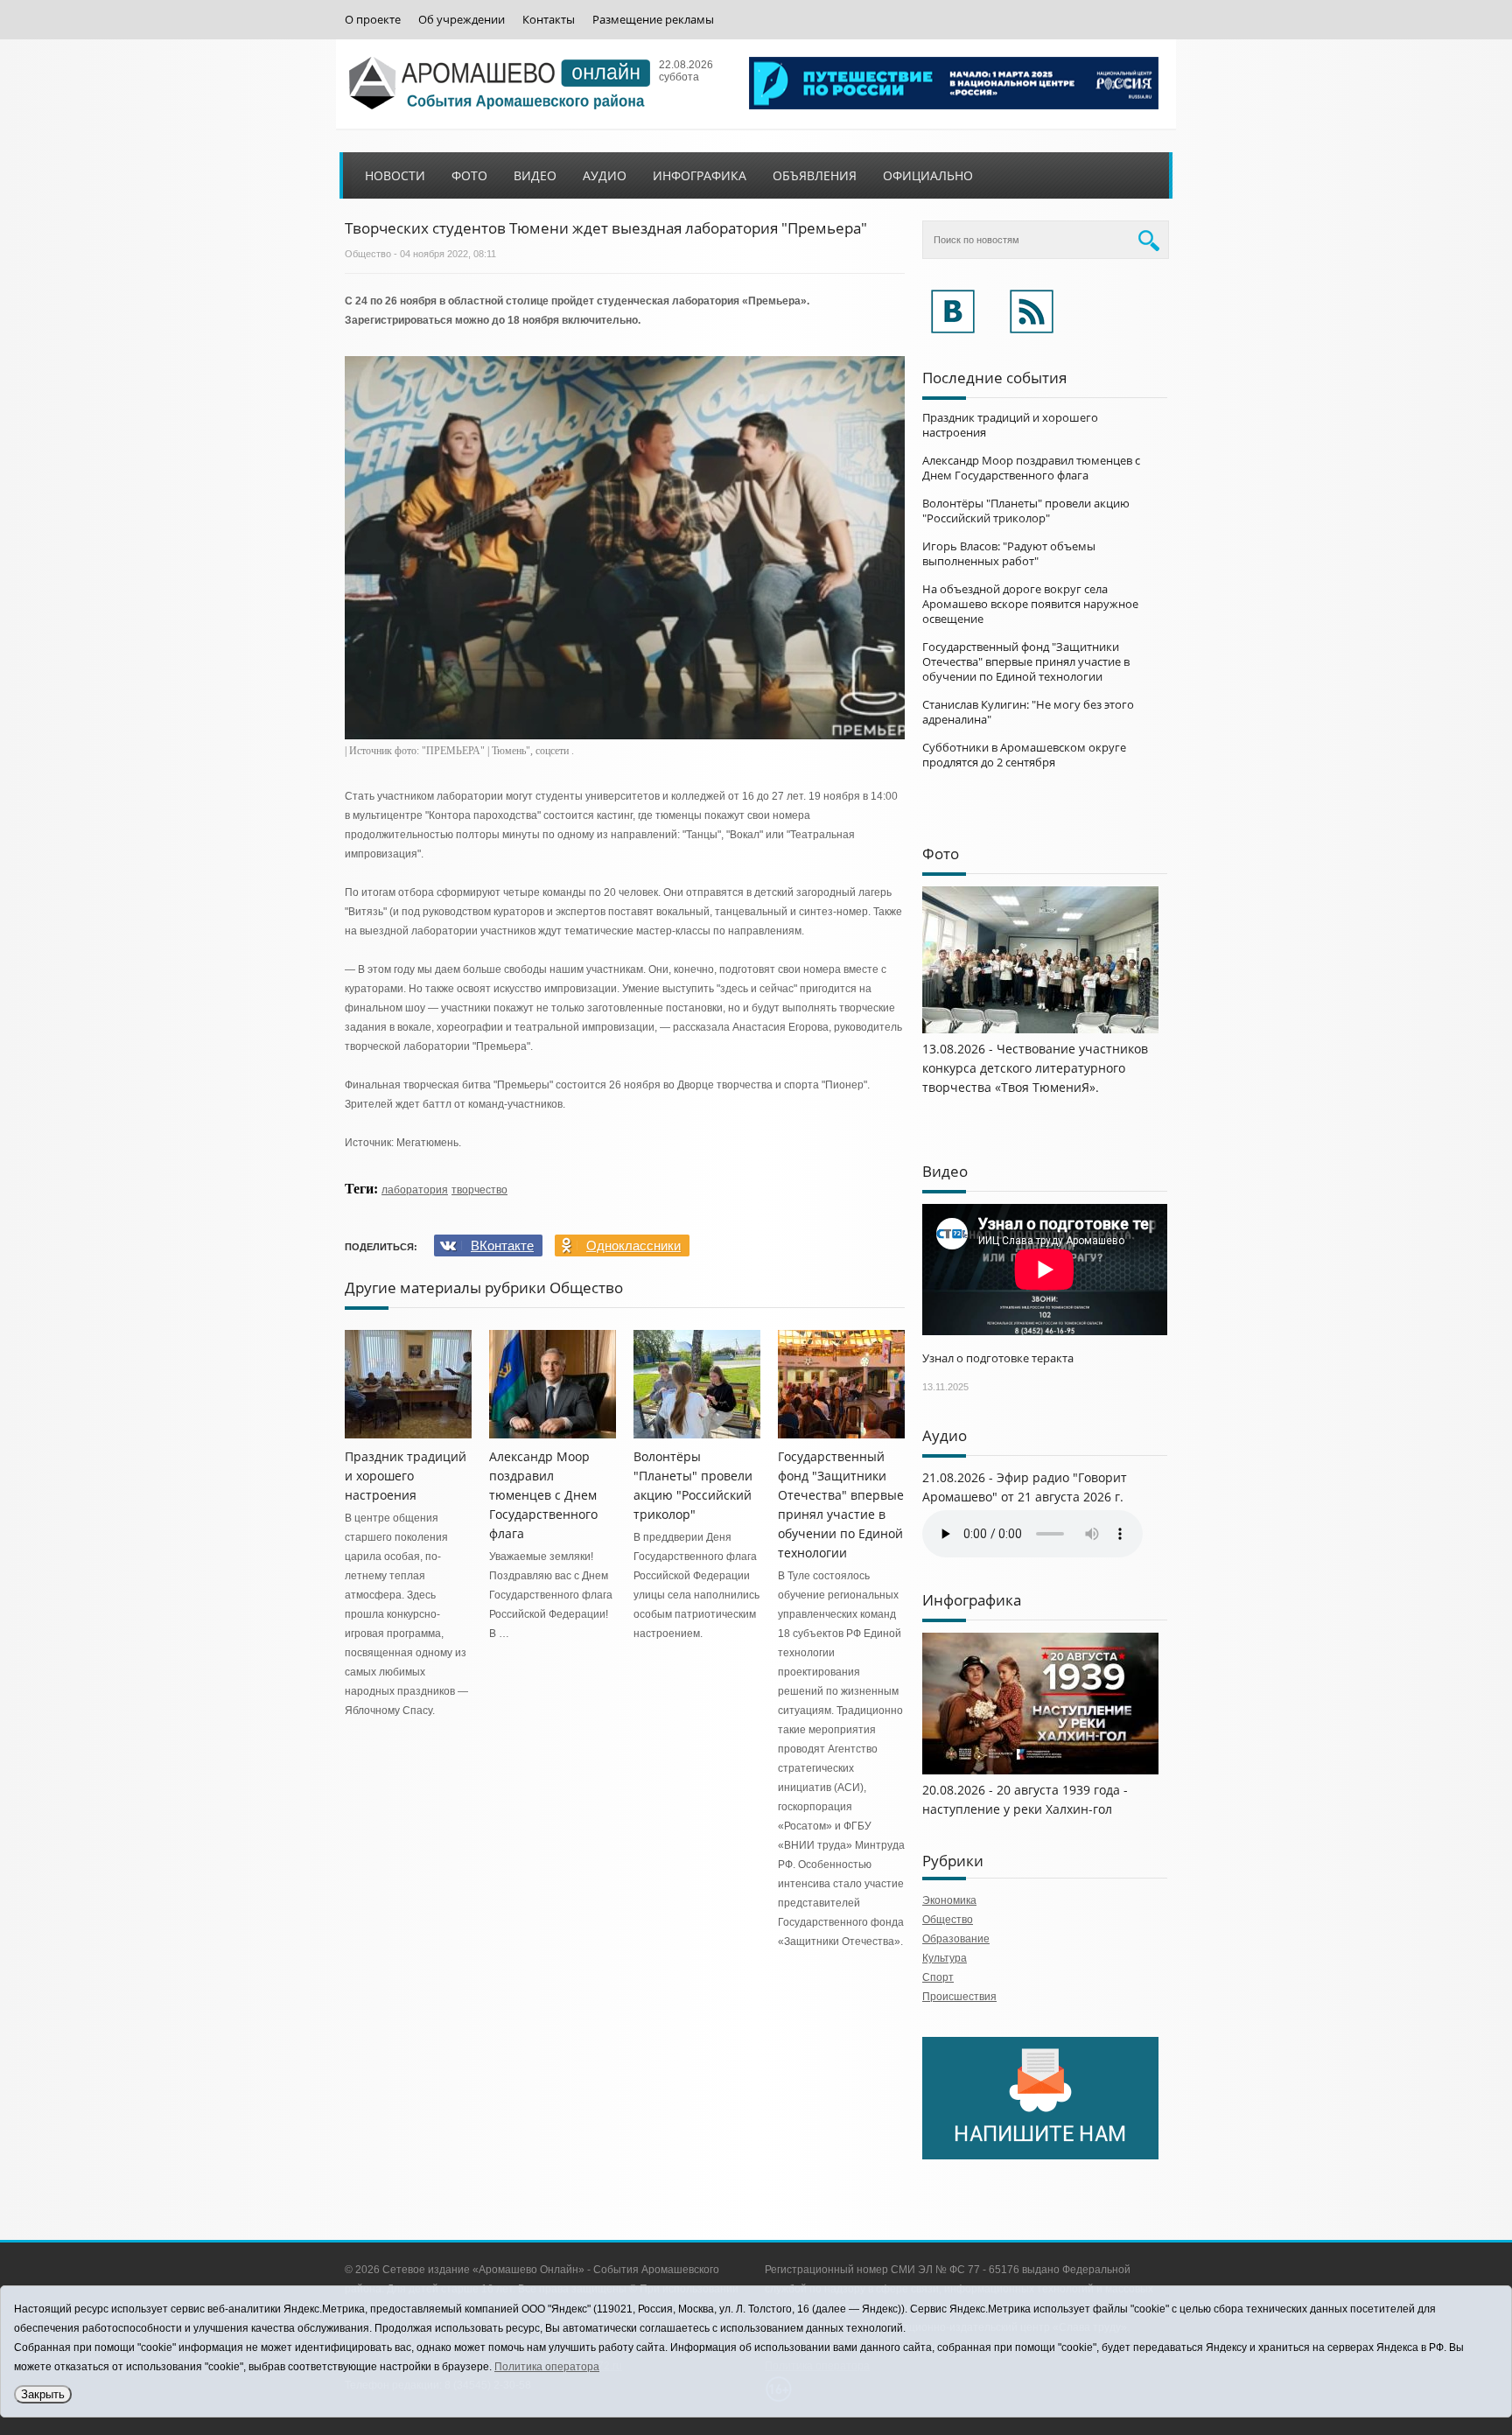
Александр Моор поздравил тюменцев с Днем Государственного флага (543, 1495)
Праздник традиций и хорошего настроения (406, 1476)
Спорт (938, 1977)
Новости (395, 175)
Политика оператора (547, 2367)
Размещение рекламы (653, 20)
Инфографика (700, 175)
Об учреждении (462, 20)
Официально (928, 175)
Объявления (815, 175)
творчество (479, 1190)
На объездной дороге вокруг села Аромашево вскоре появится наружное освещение (1030, 604)
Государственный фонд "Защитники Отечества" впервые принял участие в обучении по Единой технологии (1026, 661)
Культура (945, 1958)
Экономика (949, 1900)
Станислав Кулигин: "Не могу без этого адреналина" (1028, 712)
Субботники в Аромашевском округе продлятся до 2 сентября (1024, 755)
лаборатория (415, 1190)
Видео (535, 175)
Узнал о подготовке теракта (998, 1358)
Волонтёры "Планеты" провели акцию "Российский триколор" (1026, 511)
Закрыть (43, 2394)
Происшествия (959, 1997)
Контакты (549, 20)
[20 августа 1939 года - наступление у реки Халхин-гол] (1040, 1771)
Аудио (605, 175)
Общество (368, 254)
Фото (469, 175)
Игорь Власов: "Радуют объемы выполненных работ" (1009, 553)
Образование (956, 1939)
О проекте (373, 20)
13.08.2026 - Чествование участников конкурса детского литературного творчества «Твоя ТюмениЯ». (1035, 1068)
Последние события (994, 378)
